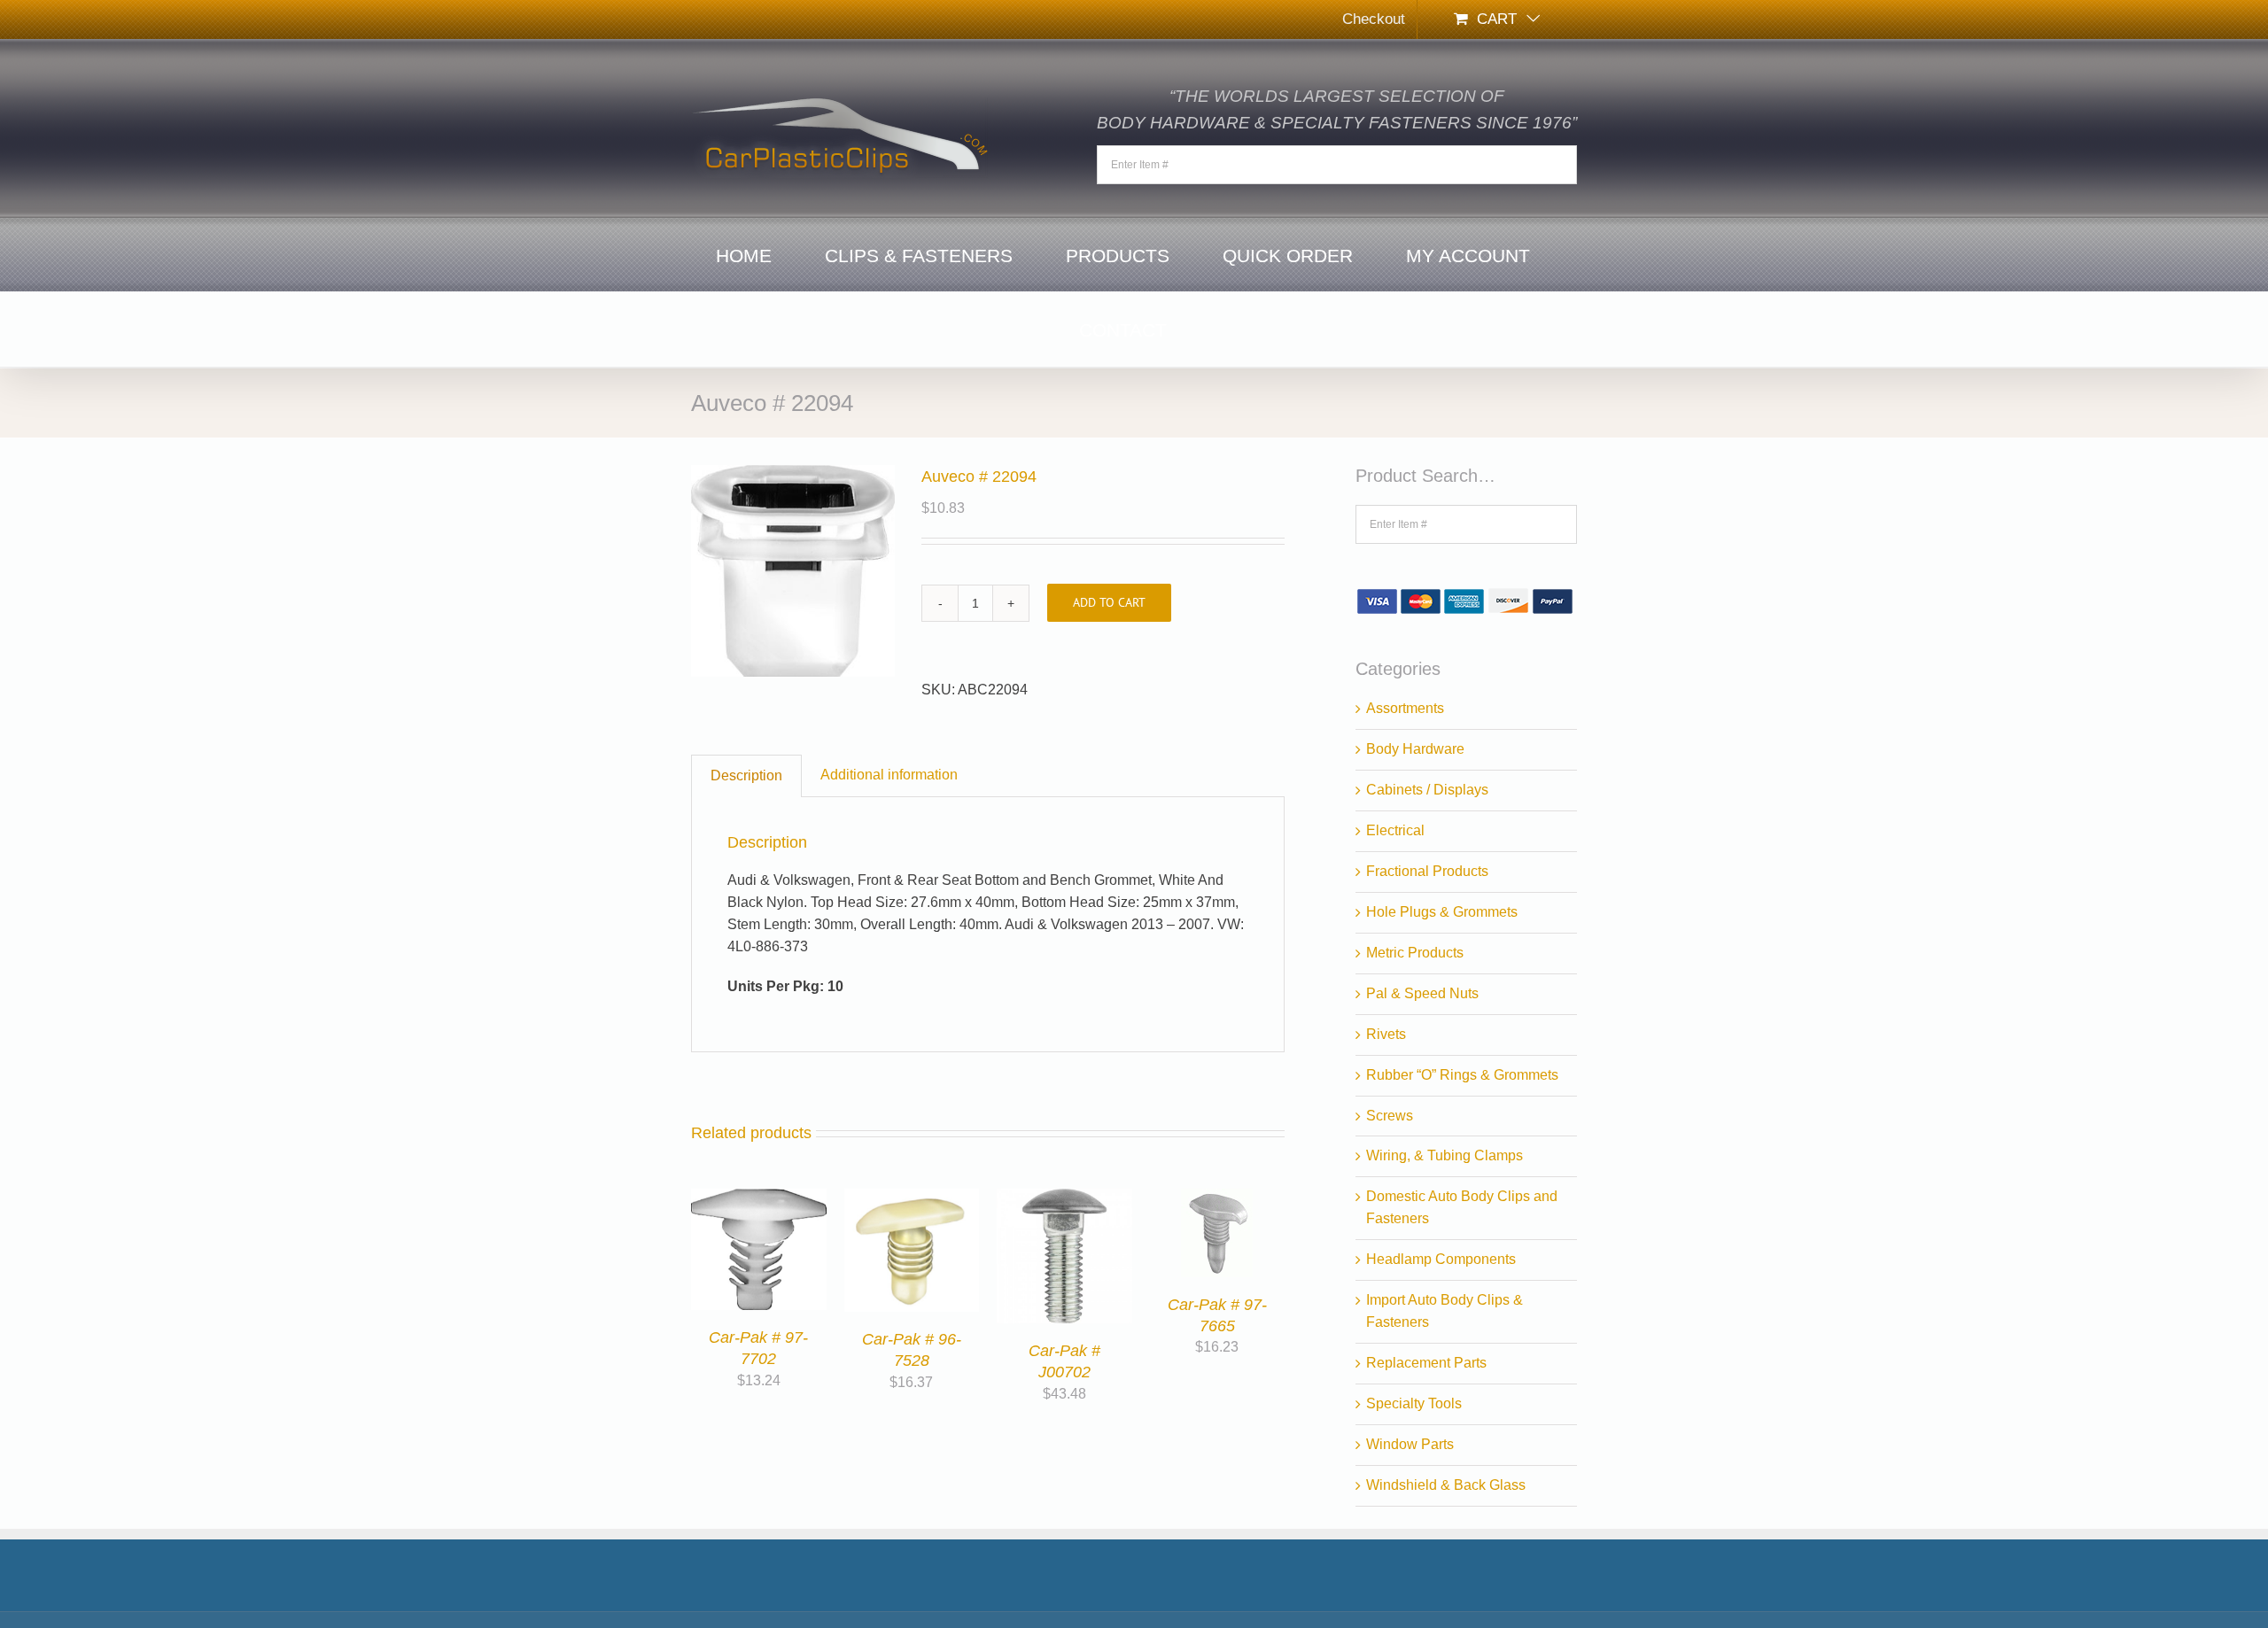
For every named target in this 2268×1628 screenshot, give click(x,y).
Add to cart (1109, 602)
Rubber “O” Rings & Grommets (1462, 1075)
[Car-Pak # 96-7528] (912, 1199)
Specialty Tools (1414, 1403)
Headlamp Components (1441, 1259)
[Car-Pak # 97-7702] (759, 1199)
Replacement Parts (1426, 1363)
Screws (1390, 1116)
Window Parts (1410, 1444)
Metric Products (1415, 953)
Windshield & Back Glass (1446, 1485)
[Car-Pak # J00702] (1064, 1199)
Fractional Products (1427, 871)
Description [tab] (746, 775)
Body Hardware (1415, 749)
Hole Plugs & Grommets (1442, 912)
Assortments (1405, 708)
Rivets (1386, 1034)
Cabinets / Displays (1427, 790)
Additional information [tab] (889, 775)
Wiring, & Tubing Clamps (1445, 1155)
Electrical (1395, 830)
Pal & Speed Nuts (1422, 993)
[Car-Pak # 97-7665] (1217, 1199)
